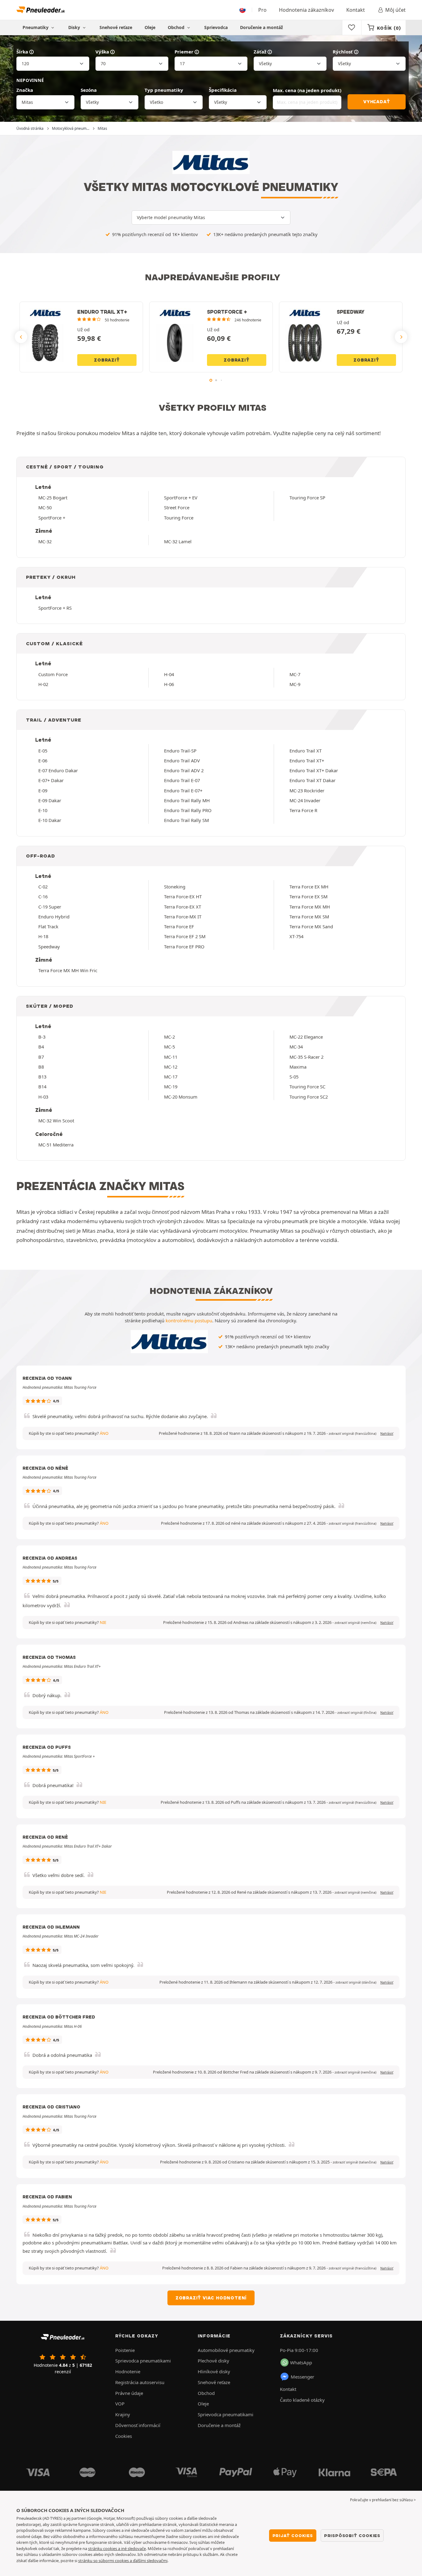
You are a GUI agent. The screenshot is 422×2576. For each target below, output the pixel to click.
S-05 (294, 1077)
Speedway (49, 947)
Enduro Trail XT (306, 751)
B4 (41, 1047)
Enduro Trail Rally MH (187, 800)
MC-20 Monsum (181, 1097)
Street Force (177, 507)
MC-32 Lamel (178, 541)
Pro (262, 10)
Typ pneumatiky (164, 90)
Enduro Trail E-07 (182, 780)
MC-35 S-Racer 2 (306, 1057)
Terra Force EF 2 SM (185, 936)
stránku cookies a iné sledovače (117, 2548)
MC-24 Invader (305, 800)
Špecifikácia (223, 90)
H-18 (43, 936)
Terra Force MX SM (309, 917)
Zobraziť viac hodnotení (211, 2298)
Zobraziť (107, 360)
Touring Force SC (307, 1087)
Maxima (298, 1067)
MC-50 (45, 507)
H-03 (43, 1097)
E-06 (43, 761)
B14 (42, 1087)
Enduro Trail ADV (182, 761)
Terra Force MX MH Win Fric (68, 970)
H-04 (169, 674)
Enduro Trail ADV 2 (184, 770)
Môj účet (395, 10)
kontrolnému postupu (189, 1320)
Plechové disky (213, 2361)
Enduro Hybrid (54, 917)
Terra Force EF (179, 926)
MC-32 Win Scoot (56, 1121)
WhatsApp (301, 2362)
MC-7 (295, 674)
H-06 (169, 684)
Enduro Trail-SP (180, 751)
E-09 (43, 790)
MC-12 (171, 1067)
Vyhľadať (377, 102)
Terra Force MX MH (310, 907)
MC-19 (171, 1087)
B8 (41, 1067)
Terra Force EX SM (308, 896)
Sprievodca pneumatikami (143, 2361)
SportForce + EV (181, 498)
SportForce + (52, 518)
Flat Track (48, 926)
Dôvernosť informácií (138, 2425)
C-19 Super (50, 907)
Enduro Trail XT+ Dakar (314, 770)
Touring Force (179, 518)
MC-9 (295, 684)
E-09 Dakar (50, 800)
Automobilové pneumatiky (226, 2350)
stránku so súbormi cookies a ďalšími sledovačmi (123, 2561)
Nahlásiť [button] (387, 1434)
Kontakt (356, 10)
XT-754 (296, 936)
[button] (352, 1434)
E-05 (43, 751)
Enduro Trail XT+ (307, 761)
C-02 (43, 887)
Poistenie (125, 2350)
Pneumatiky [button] (36, 27)
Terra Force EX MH (309, 887)
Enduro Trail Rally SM (186, 820)
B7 (41, 1057)
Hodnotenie (128, 2371)
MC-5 (169, 1047)
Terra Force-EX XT (183, 907)
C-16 (43, 896)
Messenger (302, 2377)
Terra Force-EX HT (183, 896)
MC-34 (296, 1047)
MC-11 (171, 1057)
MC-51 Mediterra (56, 1145)
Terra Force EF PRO (184, 947)
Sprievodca (216, 27)
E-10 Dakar (50, 820)
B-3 (42, 1037)
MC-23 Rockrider (307, 790)
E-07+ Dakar (51, 780)
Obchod (177, 27)
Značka (25, 90)
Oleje (150, 27)
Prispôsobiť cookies (352, 2536)
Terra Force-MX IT (183, 917)
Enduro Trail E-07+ (183, 790)
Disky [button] (75, 27)
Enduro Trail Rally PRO (188, 810)
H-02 (43, 684)
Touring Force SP (307, 498)
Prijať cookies (293, 2536)
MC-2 (169, 1037)
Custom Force (53, 674)
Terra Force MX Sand (311, 926)
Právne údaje (129, 2393)
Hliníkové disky (214, 2371)
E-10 (43, 810)
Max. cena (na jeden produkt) (307, 90)
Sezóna (89, 90)
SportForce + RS (55, 608)
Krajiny (123, 2414)
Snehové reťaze (116, 27)
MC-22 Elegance (306, 1037)
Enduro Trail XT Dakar (312, 780)
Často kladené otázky (302, 2400)
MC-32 (45, 541)
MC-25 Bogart (53, 498)
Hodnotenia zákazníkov (306, 10)
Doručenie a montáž (262, 27)
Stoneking (175, 887)
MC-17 (171, 1077)
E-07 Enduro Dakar (58, 770)
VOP (120, 2404)
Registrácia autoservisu (140, 2382)
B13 (42, 1077)
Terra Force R (303, 810)
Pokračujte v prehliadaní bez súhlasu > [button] (383, 2500)
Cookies (124, 2436)
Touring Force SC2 (309, 1097)
